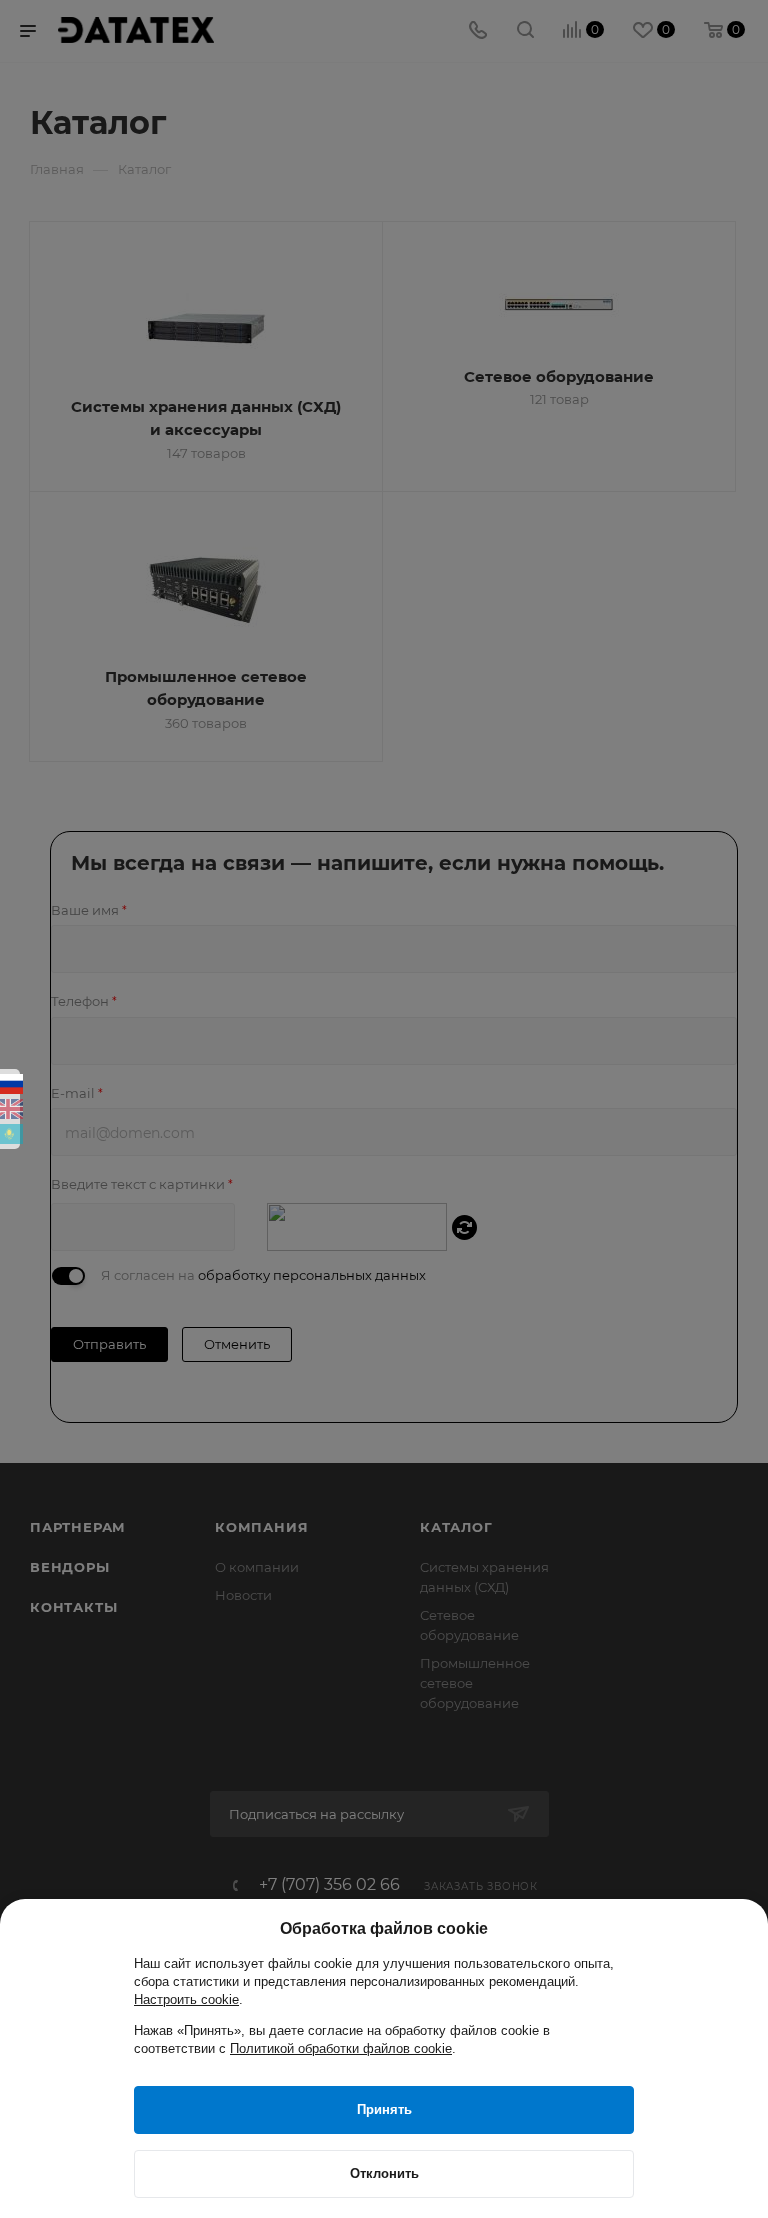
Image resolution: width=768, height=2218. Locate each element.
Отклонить (384, 2173)
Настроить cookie (186, 1999)
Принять (384, 2109)
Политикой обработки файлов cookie (341, 2048)
